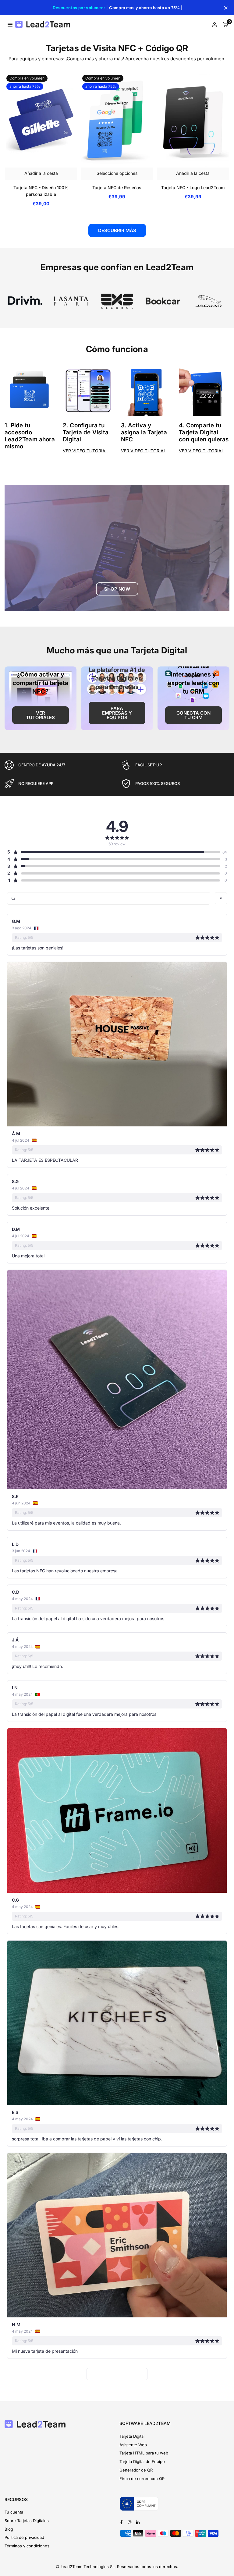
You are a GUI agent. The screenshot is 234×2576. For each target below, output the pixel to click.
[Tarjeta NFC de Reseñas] (117, 120)
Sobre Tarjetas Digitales (27, 2521)
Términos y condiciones (27, 2546)
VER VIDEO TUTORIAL (85, 451)
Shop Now (117, 589)
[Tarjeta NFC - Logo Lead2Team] (193, 120)
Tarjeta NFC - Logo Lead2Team (193, 187)
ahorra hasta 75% (25, 86)
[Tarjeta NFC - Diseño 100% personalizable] (41, 120)
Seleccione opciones (117, 173)
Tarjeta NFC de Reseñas (117, 187)
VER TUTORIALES (40, 715)
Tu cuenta (14, 2512)
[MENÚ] (10, 24)
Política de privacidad (24, 2537)
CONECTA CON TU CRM (193, 715)
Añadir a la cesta (41, 173)
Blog (9, 2529)
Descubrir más (117, 230)
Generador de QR (136, 2470)
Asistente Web (133, 2445)
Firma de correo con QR (142, 2479)
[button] (225, 24)
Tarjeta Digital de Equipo (142, 2461)
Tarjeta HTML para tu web (144, 2453)
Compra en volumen (27, 78)
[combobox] (221, 898)
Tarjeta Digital (132, 2436)
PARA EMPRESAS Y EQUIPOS (117, 713)
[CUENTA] (214, 24)
